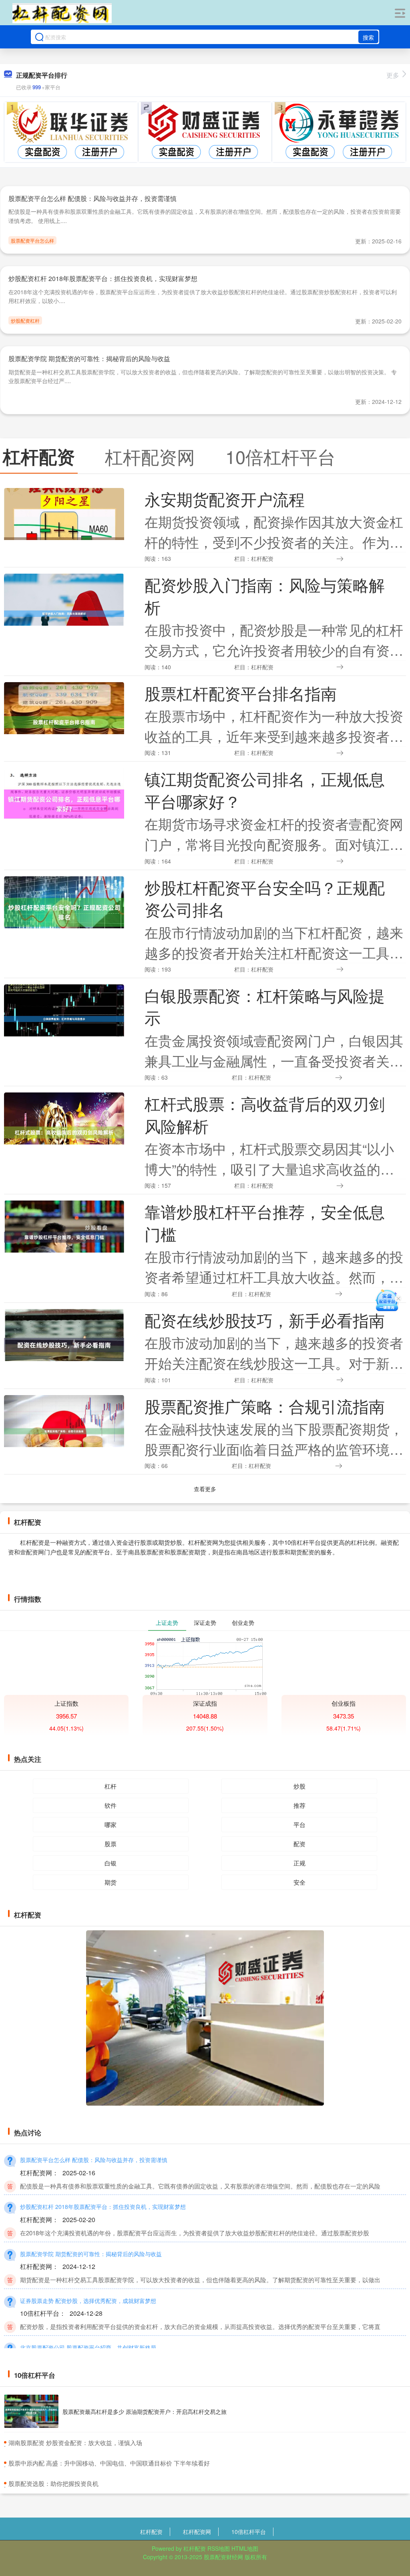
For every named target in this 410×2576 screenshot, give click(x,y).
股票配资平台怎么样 (32, 240)
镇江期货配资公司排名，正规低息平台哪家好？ (265, 790)
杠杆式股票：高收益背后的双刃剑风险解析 (265, 1114)
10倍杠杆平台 (249, 2532)
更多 (393, 75)
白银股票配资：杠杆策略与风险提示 (265, 1006)
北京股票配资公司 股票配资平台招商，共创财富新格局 (88, 2347)
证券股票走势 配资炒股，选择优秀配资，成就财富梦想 (88, 2301)
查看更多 (205, 1489)
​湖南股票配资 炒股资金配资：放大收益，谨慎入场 (75, 2442)
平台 (299, 1824)
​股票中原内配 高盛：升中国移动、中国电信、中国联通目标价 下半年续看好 (109, 2463)
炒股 (299, 1786)
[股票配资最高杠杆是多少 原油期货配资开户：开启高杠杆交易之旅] (31, 2411)
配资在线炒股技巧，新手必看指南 (265, 1320)
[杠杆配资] (62, 13)
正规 (299, 1863)
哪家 (111, 1824)
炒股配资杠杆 (25, 320)
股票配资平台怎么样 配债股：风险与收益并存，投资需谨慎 (92, 198)
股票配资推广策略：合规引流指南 (265, 1406)
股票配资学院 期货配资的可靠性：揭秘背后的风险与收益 (89, 358)
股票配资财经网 (223, 2557)
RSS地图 (219, 2548)
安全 (299, 1882)
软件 (111, 1805)
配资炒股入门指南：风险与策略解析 (265, 595)
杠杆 (111, 1786)
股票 (111, 1844)
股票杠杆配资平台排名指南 (241, 693)
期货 (111, 1882)
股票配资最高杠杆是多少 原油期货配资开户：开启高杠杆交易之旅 (145, 2411)
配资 (299, 1844)
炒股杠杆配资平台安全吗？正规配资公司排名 (265, 898)
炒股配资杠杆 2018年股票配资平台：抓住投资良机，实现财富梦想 (103, 278)
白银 (111, 1863)
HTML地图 (245, 2548)
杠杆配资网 (197, 2532)
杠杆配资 (151, 2532)
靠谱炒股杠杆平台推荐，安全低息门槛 (265, 1222)
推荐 (299, 1805)
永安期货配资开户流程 (225, 499)
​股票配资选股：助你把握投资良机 (53, 2483)
